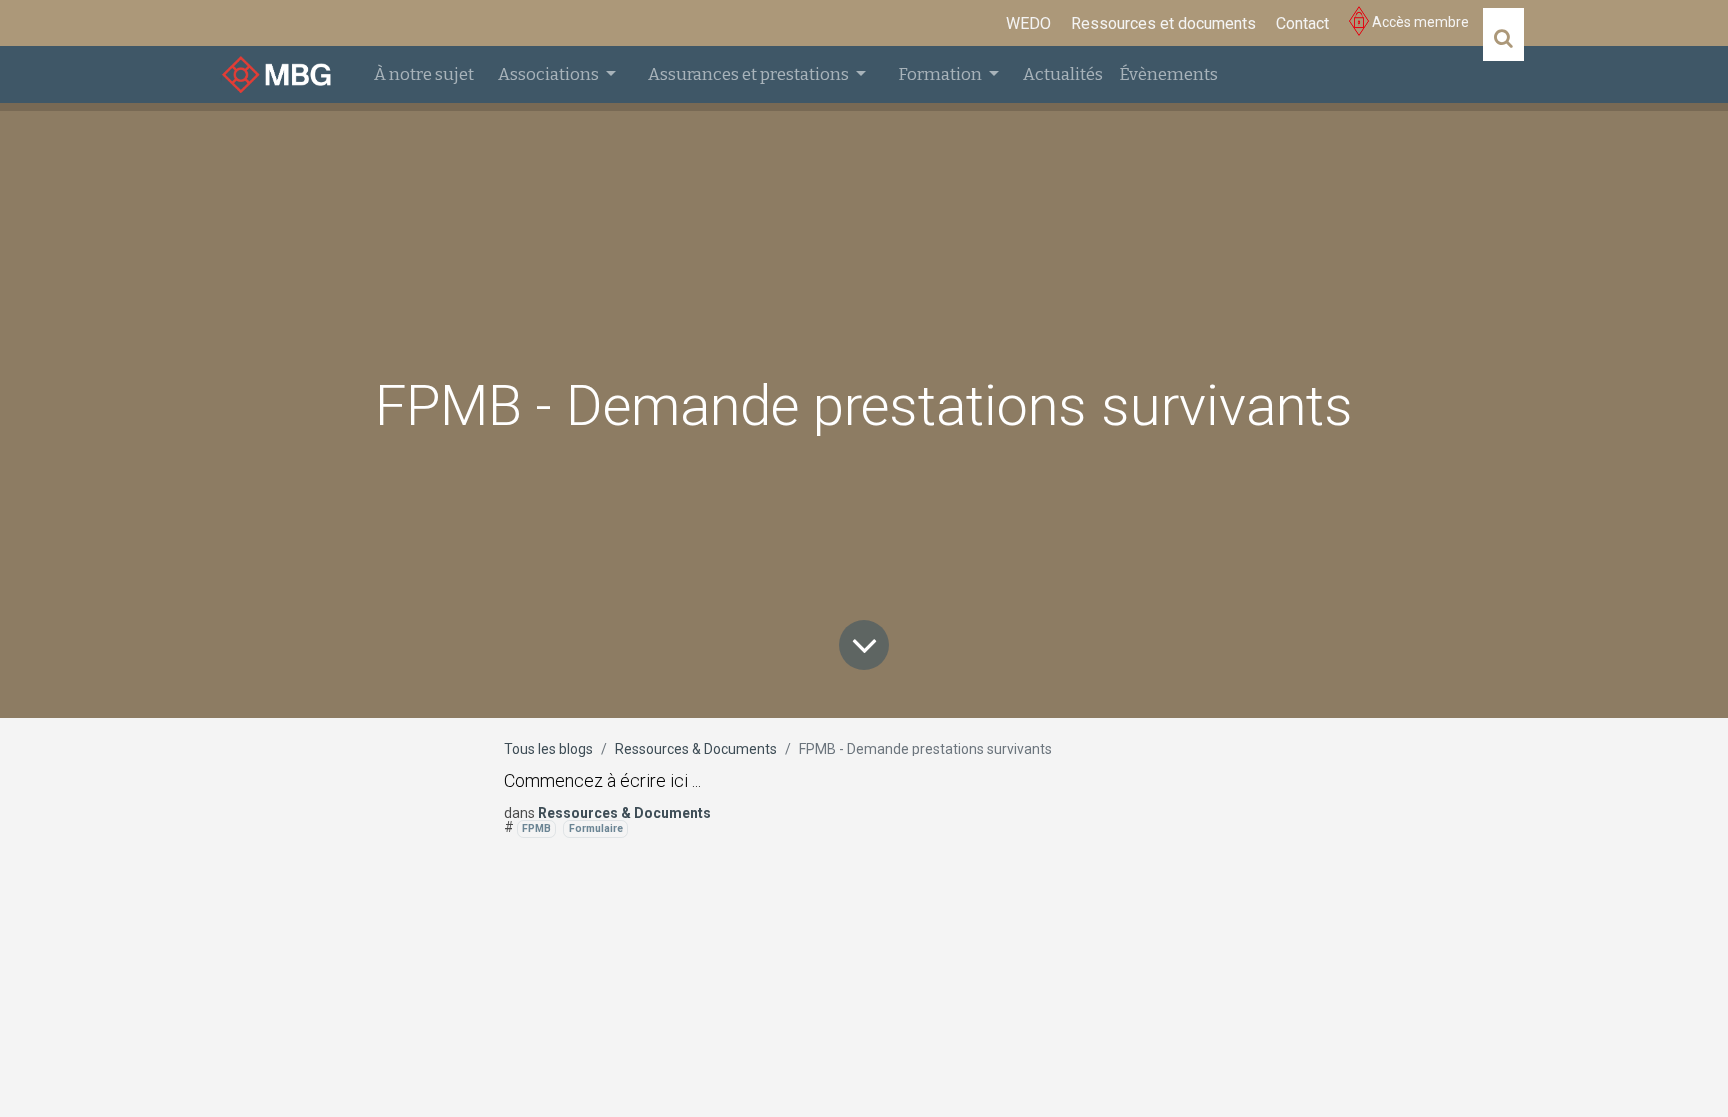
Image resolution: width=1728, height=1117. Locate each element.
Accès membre (1419, 22)
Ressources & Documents (696, 749)
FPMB (536, 828)
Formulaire (596, 828)
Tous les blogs (548, 749)
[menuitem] (1028, 24)
